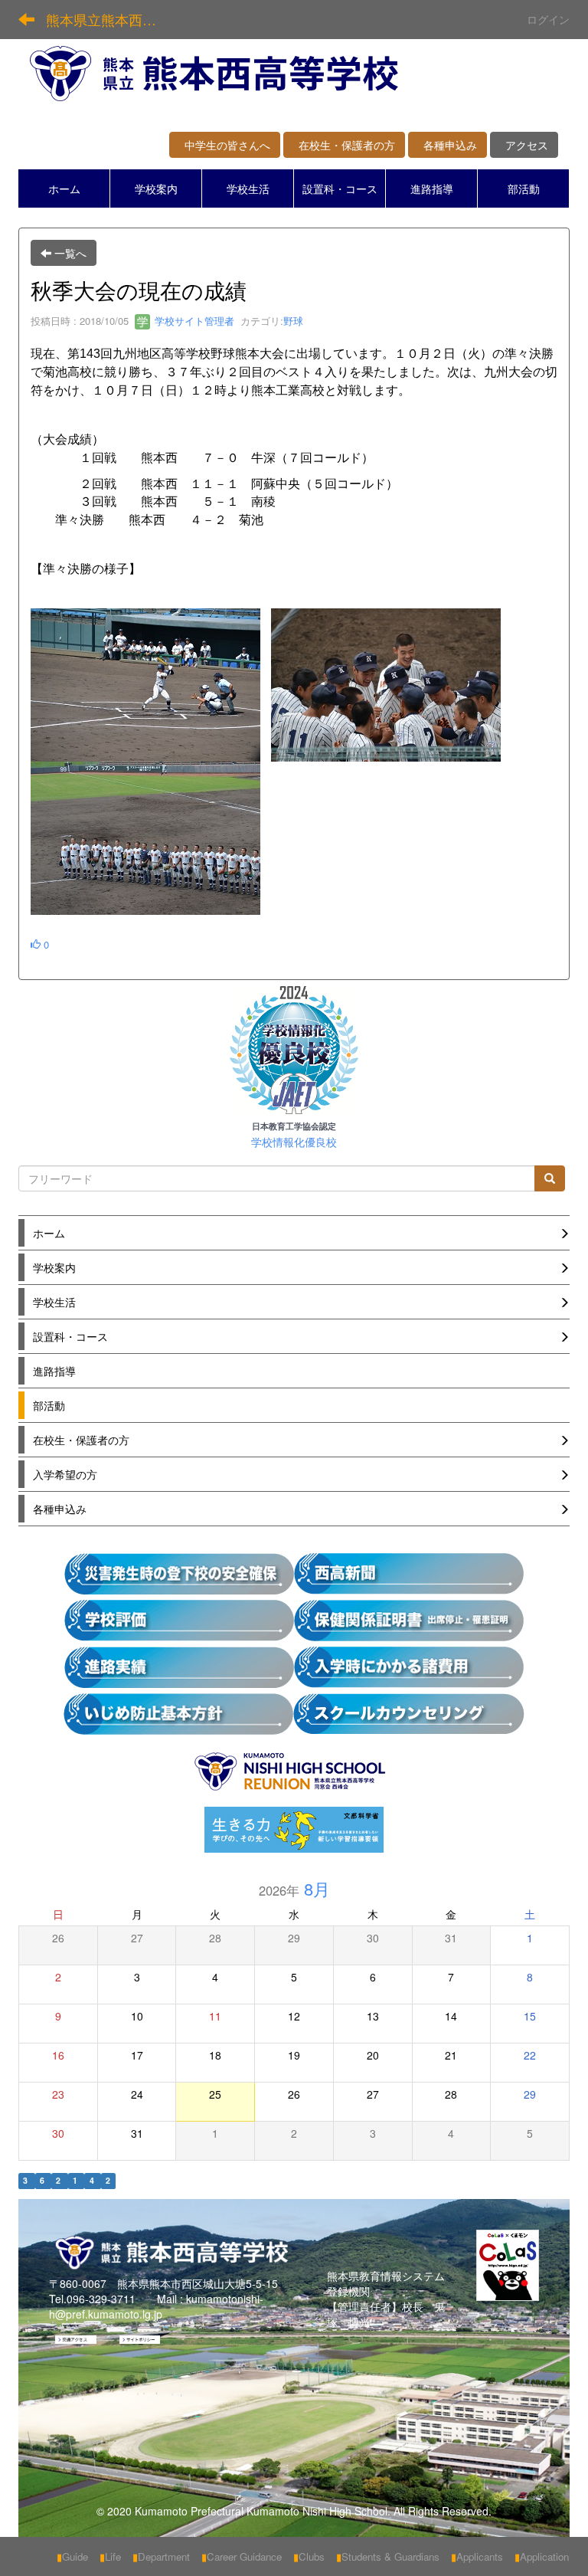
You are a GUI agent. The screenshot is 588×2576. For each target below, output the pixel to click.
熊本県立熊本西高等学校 (111, 19)
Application (542, 2556)
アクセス (524, 145)
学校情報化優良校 (294, 1142)
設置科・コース (340, 188)
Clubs (309, 2556)
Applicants (477, 2556)
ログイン (548, 19)
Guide (72, 2556)
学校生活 (248, 188)
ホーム (64, 188)
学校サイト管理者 (193, 321)
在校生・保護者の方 (344, 145)
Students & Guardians (388, 2556)
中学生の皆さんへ (225, 145)
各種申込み (448, 145)
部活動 (524, 188)
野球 (293, 321)
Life (110, 2556)
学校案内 (156, 188)
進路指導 (432, 188)
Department (161, 2556)
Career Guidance (242, 2556)
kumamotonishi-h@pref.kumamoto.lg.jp (156, 2306)
